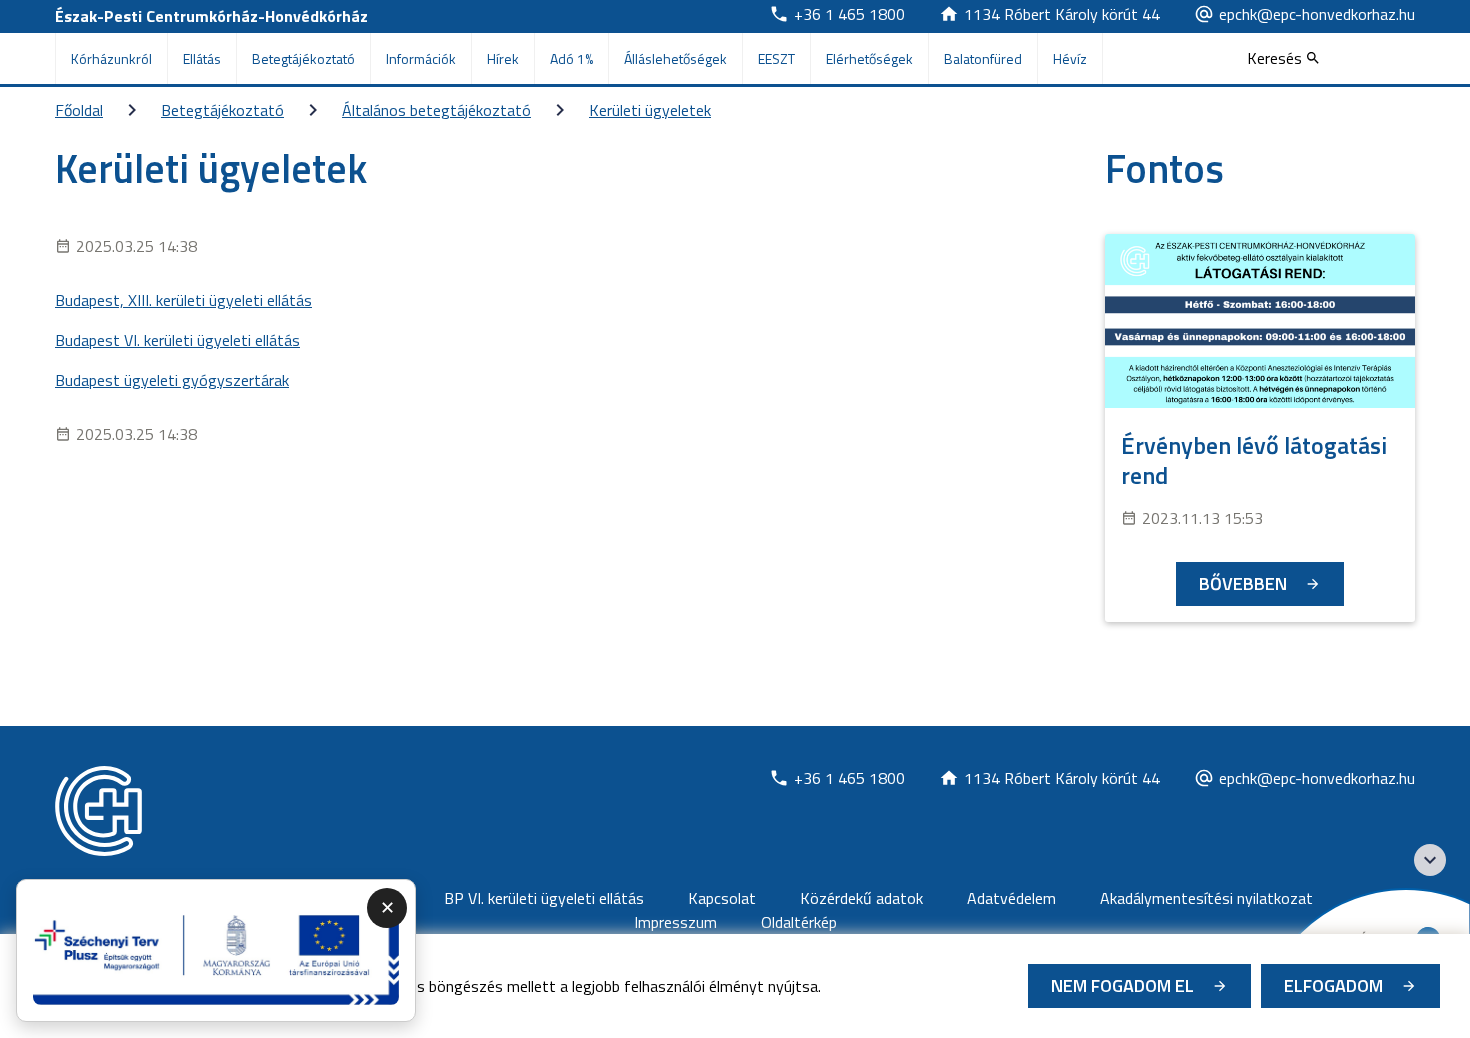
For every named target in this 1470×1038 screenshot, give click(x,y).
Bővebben (1243, 583)
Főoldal (79, 110)
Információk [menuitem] (421, 58)
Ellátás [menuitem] (202, 58)
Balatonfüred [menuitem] (983, 58)
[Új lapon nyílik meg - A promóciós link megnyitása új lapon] (216, 951)
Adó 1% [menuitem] (571, 58)
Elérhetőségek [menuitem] (869, 58)
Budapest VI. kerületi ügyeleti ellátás (177, 340)
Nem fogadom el (1122, 985)
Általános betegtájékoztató (436, 110)
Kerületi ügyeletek (650, 110)
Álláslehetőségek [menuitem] (675, 58)
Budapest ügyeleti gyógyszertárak (172, 380)
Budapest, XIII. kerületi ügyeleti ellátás (183, 300)
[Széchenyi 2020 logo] (1430, 860)
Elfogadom (1333, 985)
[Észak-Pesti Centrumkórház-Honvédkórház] (98, 811)
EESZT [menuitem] (776, 58)
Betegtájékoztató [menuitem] (303, 58)
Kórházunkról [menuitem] (111, 58)
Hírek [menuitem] (503, 58)
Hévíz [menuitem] (1070, 58)
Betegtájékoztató (222, 110)
